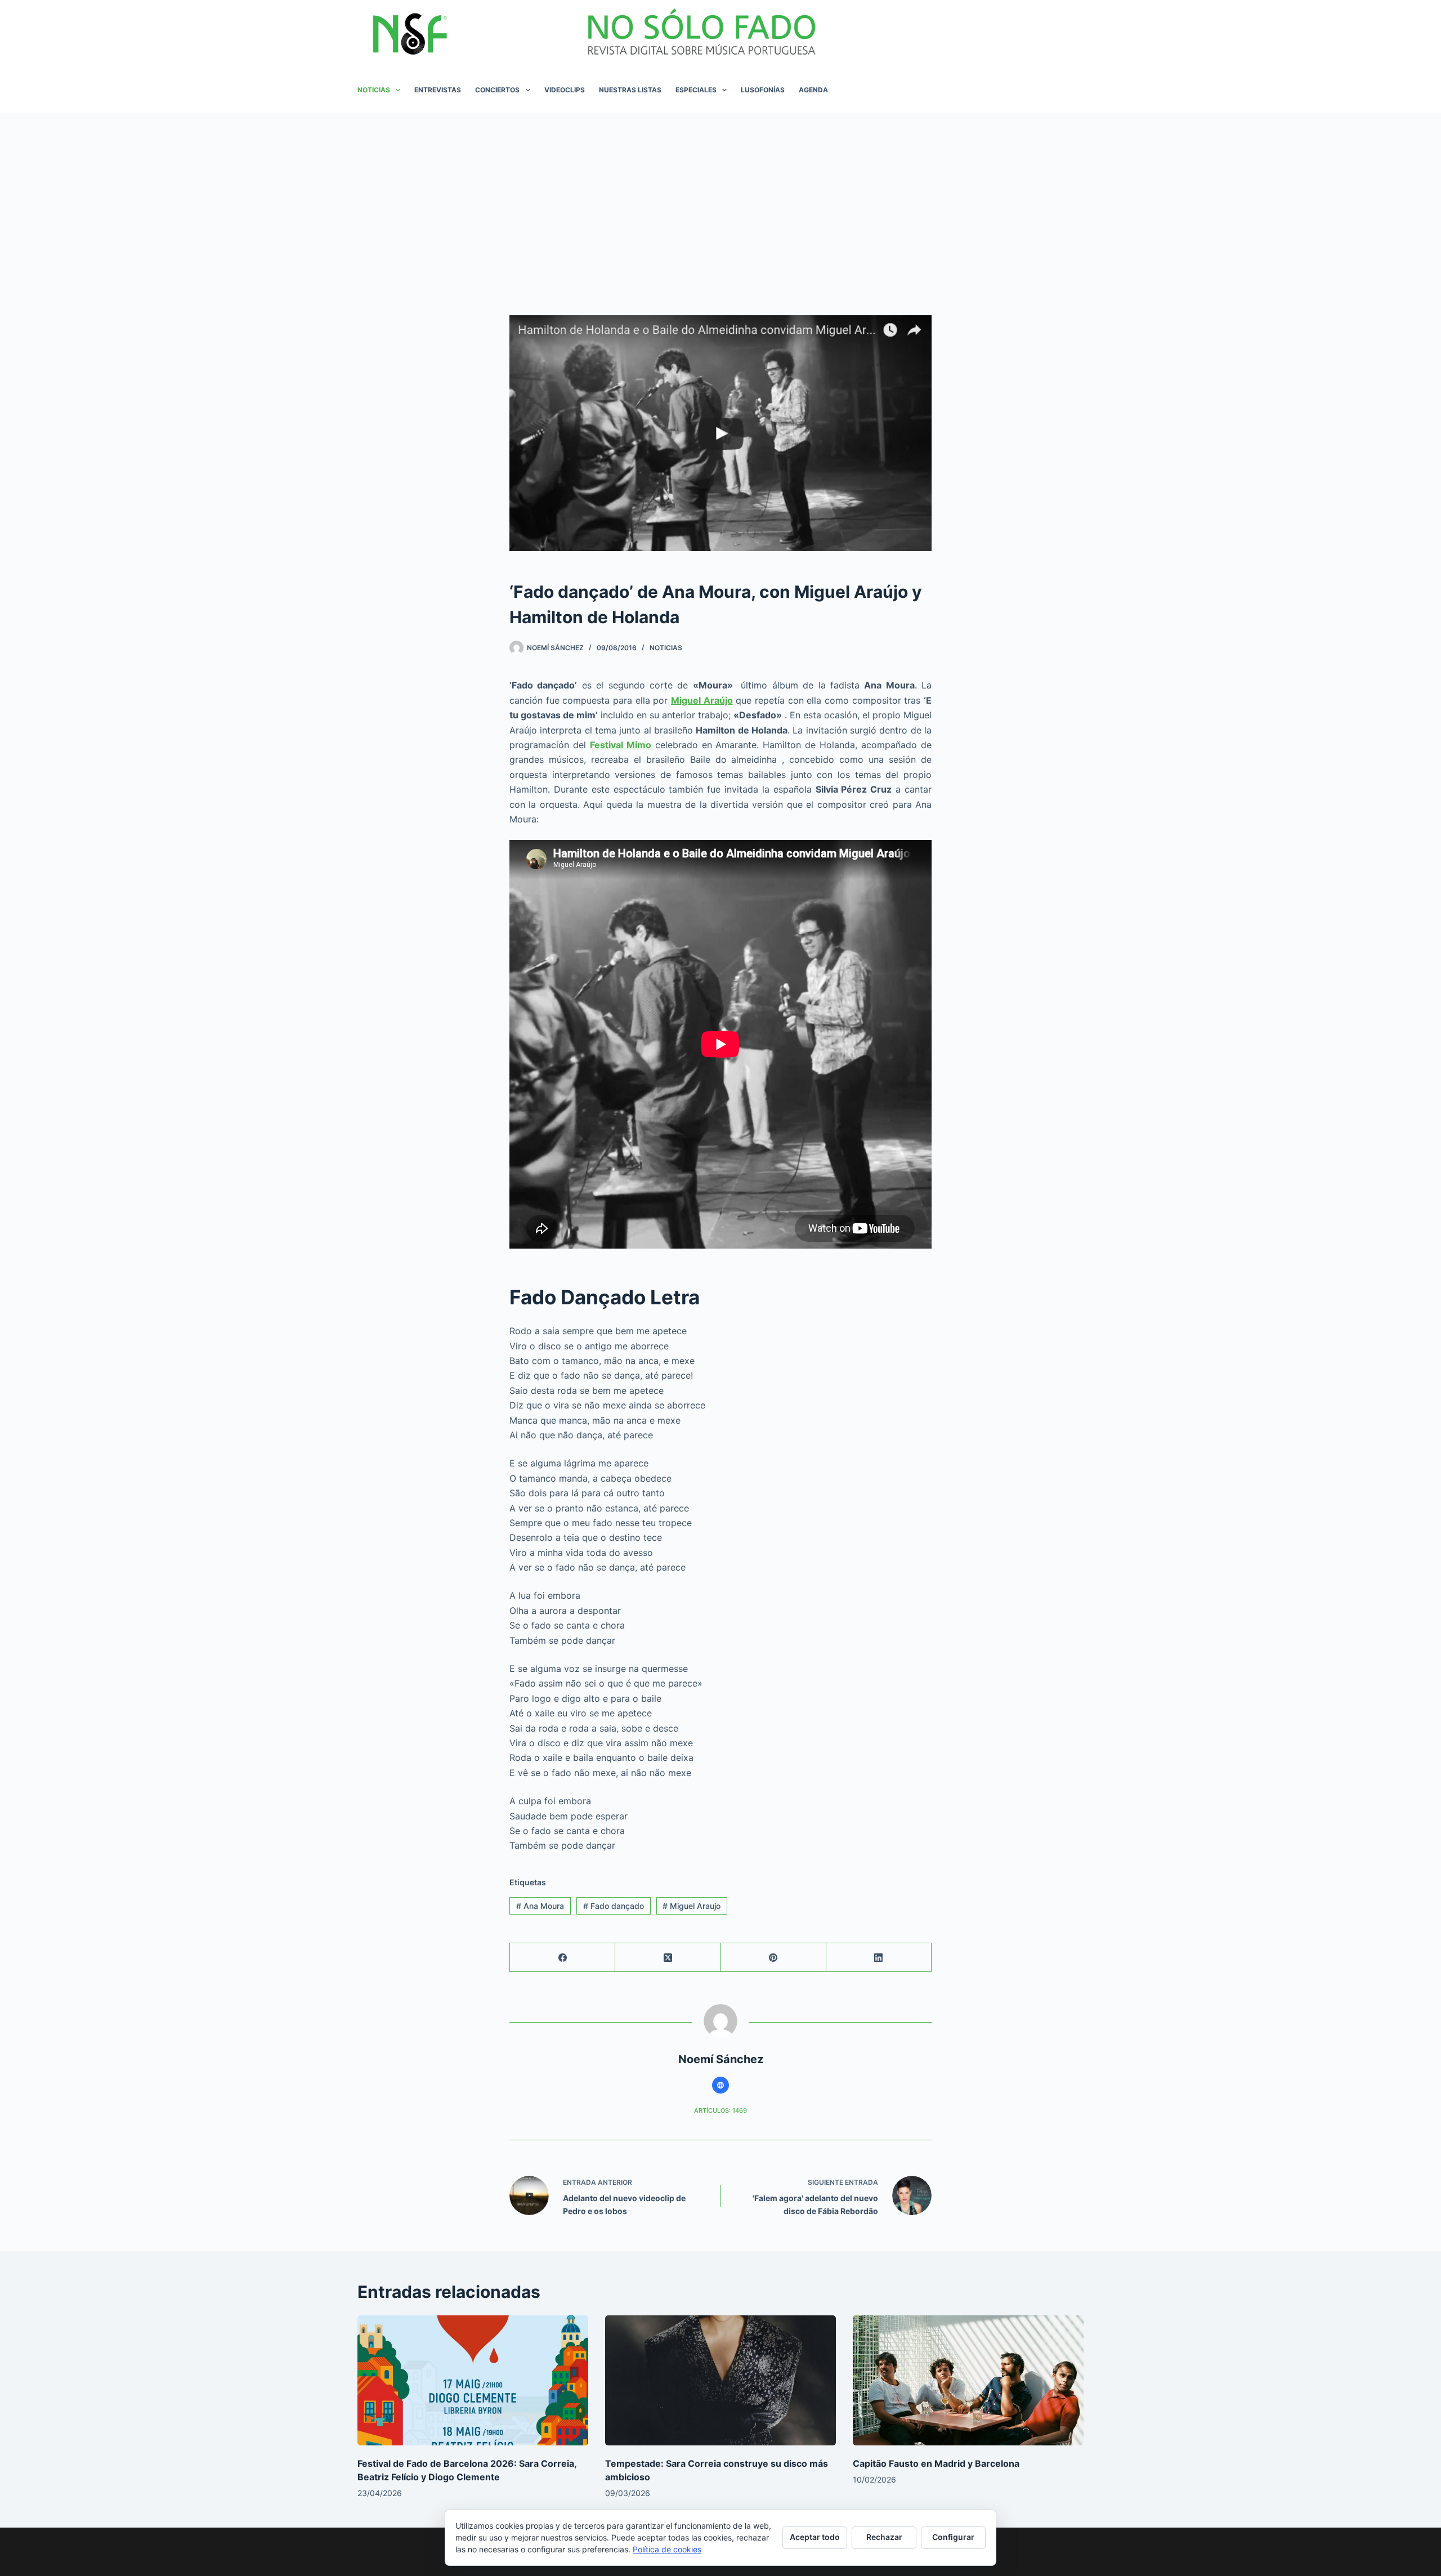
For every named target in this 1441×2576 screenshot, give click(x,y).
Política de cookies (667, 2549)
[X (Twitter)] (668, 1958)
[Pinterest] (774, 1958)
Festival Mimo (621, 745)
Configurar (953, 2537)
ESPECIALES (696, 90)
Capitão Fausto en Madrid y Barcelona (936, 2463)
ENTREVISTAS (438, 90)
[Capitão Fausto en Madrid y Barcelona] (968, 2380)
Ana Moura (540, 1906)
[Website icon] (720, 2085)
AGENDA (813, 90)
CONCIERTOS (497, 90)
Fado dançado (614, 1906)
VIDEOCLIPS (565, 90)
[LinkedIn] (879, 1958)
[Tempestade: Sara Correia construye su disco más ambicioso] (720, 2380)
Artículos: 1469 (720, 2110)
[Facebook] (563, 1958)
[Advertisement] (720, 197)
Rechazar (884, 2537)
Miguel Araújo (702, 700)
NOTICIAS (374, 90)
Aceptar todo (815, 2537)
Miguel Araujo (692, 1906)
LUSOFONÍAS (763, 90)
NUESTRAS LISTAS (630, 90)
